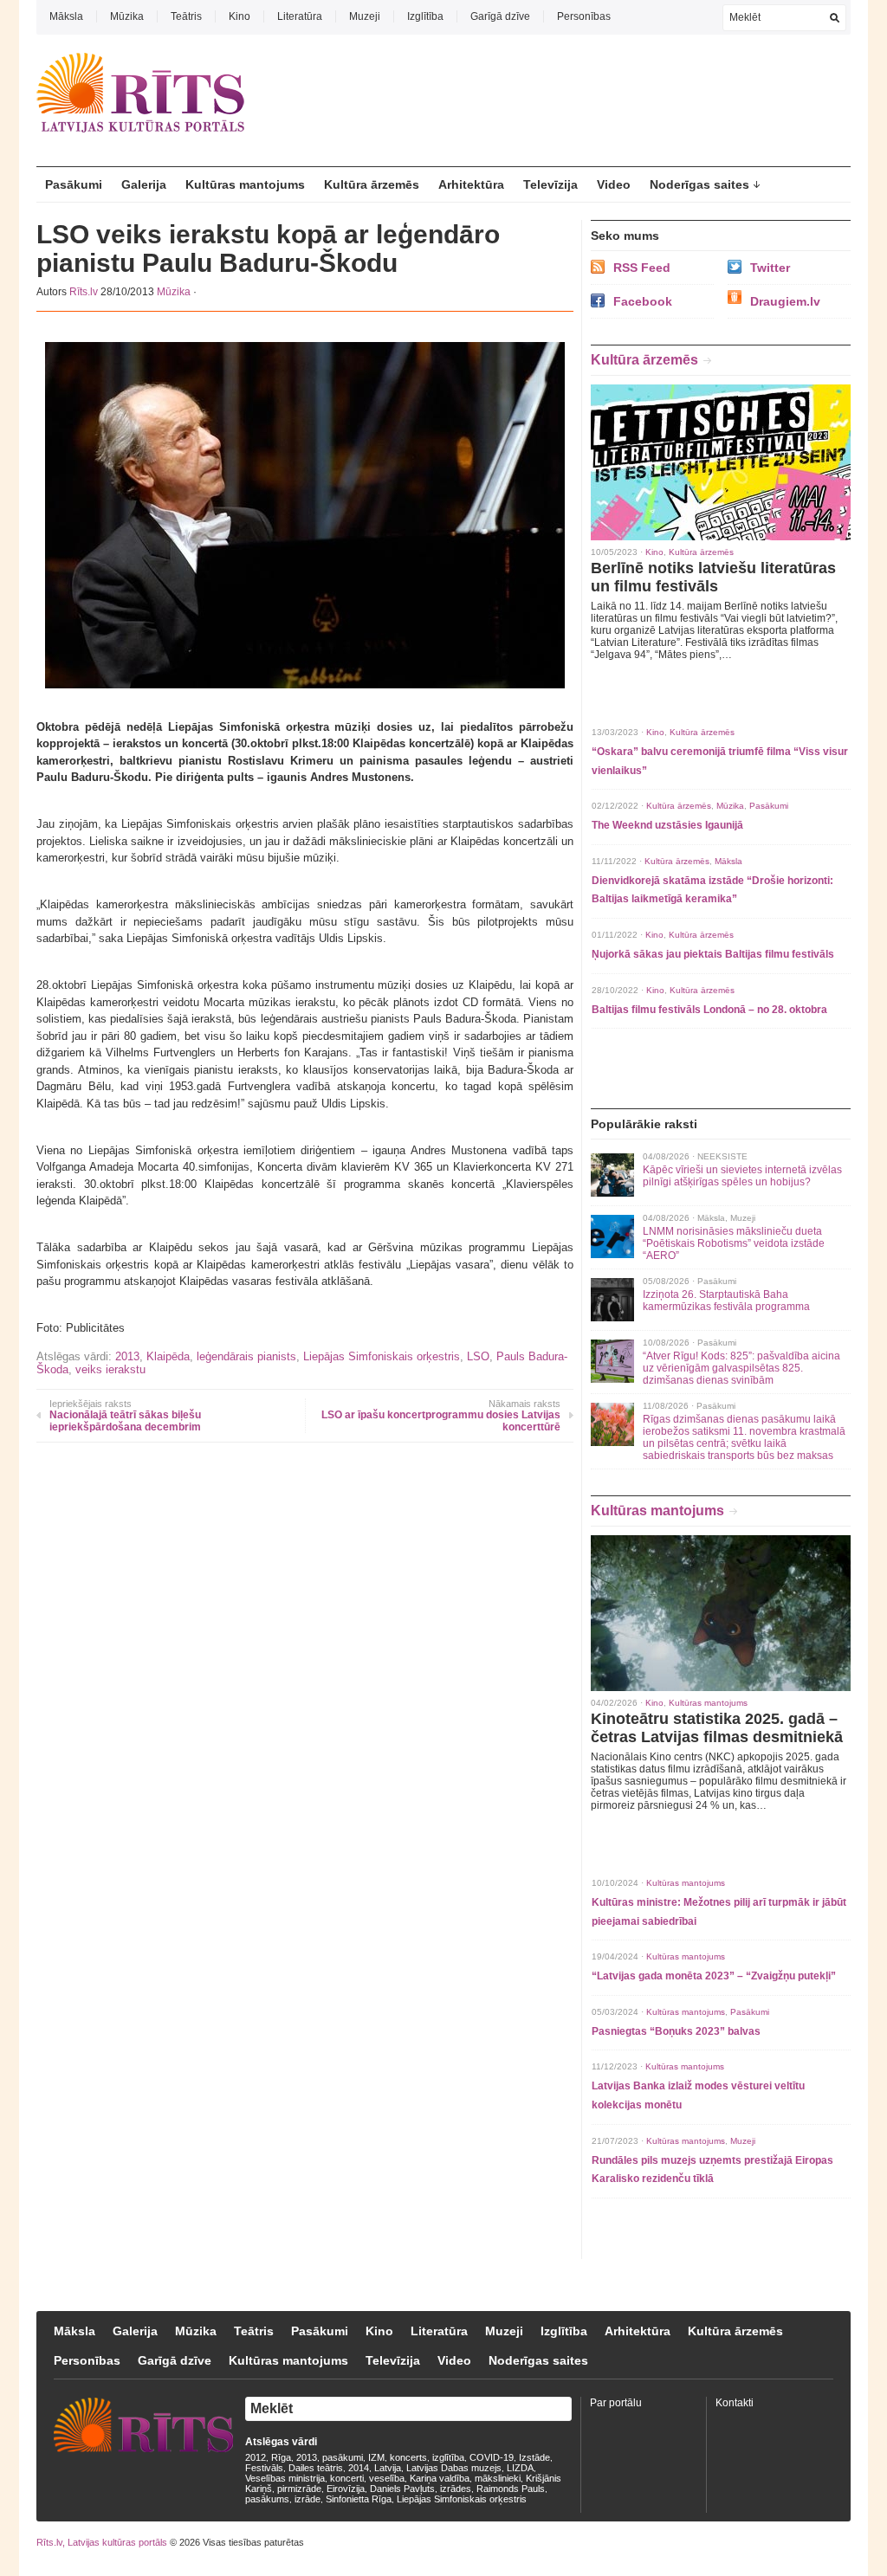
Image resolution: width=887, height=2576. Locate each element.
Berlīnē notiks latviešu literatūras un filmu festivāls (713, 577)
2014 (359, 2468)
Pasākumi (74, 184)
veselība (387, 2478)
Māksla (66, 16)
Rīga (281, 2457)
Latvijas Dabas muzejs (454, 2468)
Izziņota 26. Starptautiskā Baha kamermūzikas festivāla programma (726, 1301)
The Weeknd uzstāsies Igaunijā (667, 825)
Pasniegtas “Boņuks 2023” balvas (676, 2031)
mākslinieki (498, 2478)
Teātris (186, 16)
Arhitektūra (471, 184)
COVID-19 (492, 2457)
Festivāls (264, 2468)
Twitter (770, 268)
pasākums (267, 2499)
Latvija (388, 2468)
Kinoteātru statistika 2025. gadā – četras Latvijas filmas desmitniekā (717, 1728)
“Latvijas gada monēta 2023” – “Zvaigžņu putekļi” (714, 1976)
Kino (240, 16)
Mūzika (127, 16)
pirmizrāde (299, 2489)
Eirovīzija (346, 2489)
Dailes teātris (316, 2468)
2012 (256, 2457)
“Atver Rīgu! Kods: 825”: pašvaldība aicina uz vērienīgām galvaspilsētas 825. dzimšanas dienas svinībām (741, 1368)
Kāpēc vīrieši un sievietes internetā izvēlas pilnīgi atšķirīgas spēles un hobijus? (742, 1176)
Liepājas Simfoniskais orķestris (382, 1356)
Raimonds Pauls (511, 2489)
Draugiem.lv (785, 301)
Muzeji (365, 16)
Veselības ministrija (285, 2478)
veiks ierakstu (110, 1369)
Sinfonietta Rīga (359, 2499)
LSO (478, 1356)
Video (614, 184)
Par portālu (616, 2403)
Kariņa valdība (440, 2478)
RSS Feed (642, 268)
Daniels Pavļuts (402, 2489)
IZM (376, 2457)
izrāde (308, 2499)
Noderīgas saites (699, 184)
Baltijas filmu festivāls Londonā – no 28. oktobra (709, 1010)
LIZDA (520, 2468)
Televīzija (550, 184)
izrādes (456, 2489)
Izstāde (534, 2457)
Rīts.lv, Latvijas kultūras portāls (102, 2542)
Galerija (144, 184)
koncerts (408, 2457)
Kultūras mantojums (245, 184)
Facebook (643, 301)
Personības (584, 16)
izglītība (448, 2457)
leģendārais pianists (246, 1356)
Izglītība (425, 16)
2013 (127, 1356)
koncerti (347, 2478)
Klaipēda (168, 1356)
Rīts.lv (84, 292)
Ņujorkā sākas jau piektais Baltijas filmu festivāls (713, 954)
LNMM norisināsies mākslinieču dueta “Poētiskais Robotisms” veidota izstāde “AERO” (734, 1243)
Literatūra (300, 16)
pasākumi (343, 2457)
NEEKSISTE (722, 1156)
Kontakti (735, 2403)
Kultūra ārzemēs (372, 184)
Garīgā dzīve (500, 16)
